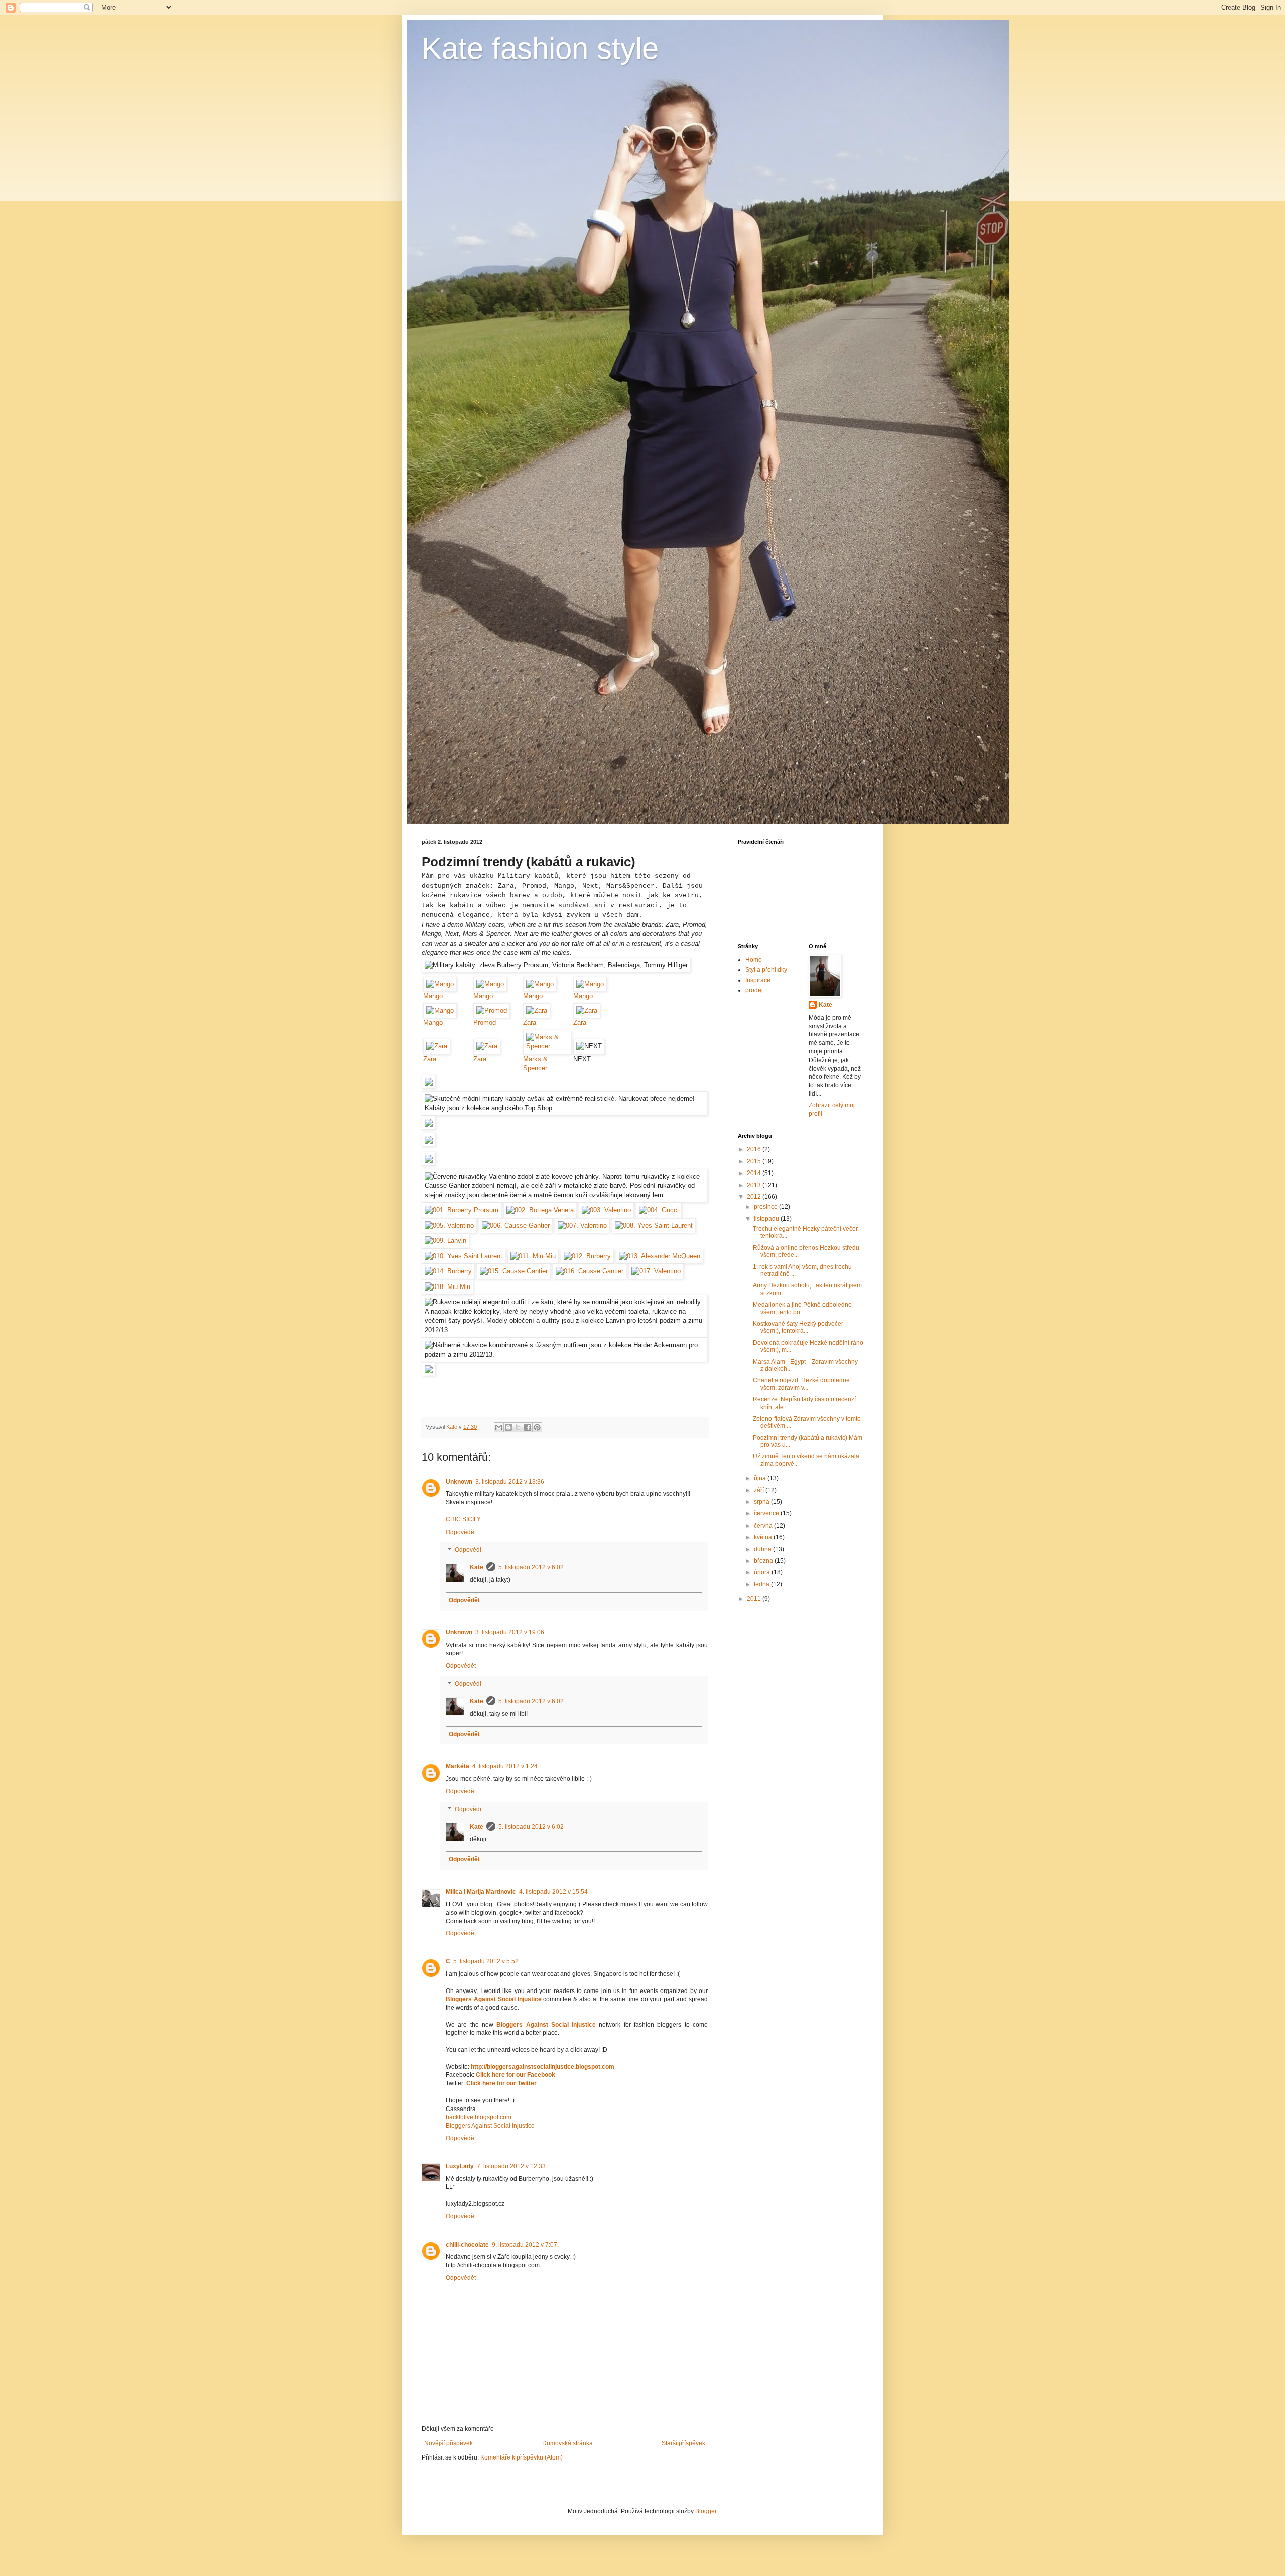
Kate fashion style (540, 48)
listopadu (767, 1219)
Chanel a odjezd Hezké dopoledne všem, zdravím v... (801, 1384)
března (764, 1561)
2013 (755, 1185)
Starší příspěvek (683, 2443)
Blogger (706, 2511)
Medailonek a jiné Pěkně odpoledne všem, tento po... (802, 1308)
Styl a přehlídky (766, 970)
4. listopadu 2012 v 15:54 (553, 1892)
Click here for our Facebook (516, 2075)
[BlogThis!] (508, 1427)
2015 (755, 1161)
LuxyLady (460, 2166)
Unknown (459, 1482)
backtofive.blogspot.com (479, 2117)
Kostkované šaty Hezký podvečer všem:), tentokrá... (798, 1327)
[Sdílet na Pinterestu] (537, 1427)
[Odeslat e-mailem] (499, 1427)
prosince (766, 1207)
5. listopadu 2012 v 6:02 (531, 1567)
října (761, 1478)
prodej (754, 990)
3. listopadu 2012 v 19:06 (510, 1632)
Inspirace (758, 980)
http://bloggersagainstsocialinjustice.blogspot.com (543, 2067)
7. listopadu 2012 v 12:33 (511, 2166)
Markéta (458, 1766)
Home (754, 960)
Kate (477, 1567)
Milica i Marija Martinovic (481, 1892)
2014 (755, 1173)
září (760, 1490)
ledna (762, 1584)
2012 (755, 1197)
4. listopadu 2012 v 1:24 (505, 1766)
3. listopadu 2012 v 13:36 (510, 1482)
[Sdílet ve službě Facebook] (528, 1427)
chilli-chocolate (467, 2245)
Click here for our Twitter (501, 2083)
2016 (755, 1149)
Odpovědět (461, 1532)
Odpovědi (468, 1550)
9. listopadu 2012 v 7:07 (525, 2245)
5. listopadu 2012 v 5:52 (486, 1961)
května (764, 1537)
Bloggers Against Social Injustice (494, 1999)
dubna (763, 1549)
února (763, 1572)
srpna (762, 1502)
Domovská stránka (567, 2443)
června (764, 1526)
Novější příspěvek (448, 2443)
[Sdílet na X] (518, 1427)
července (767, 1513)
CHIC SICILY (463, 1519)
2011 (755, 1599)
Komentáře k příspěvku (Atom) (522, 2457)
